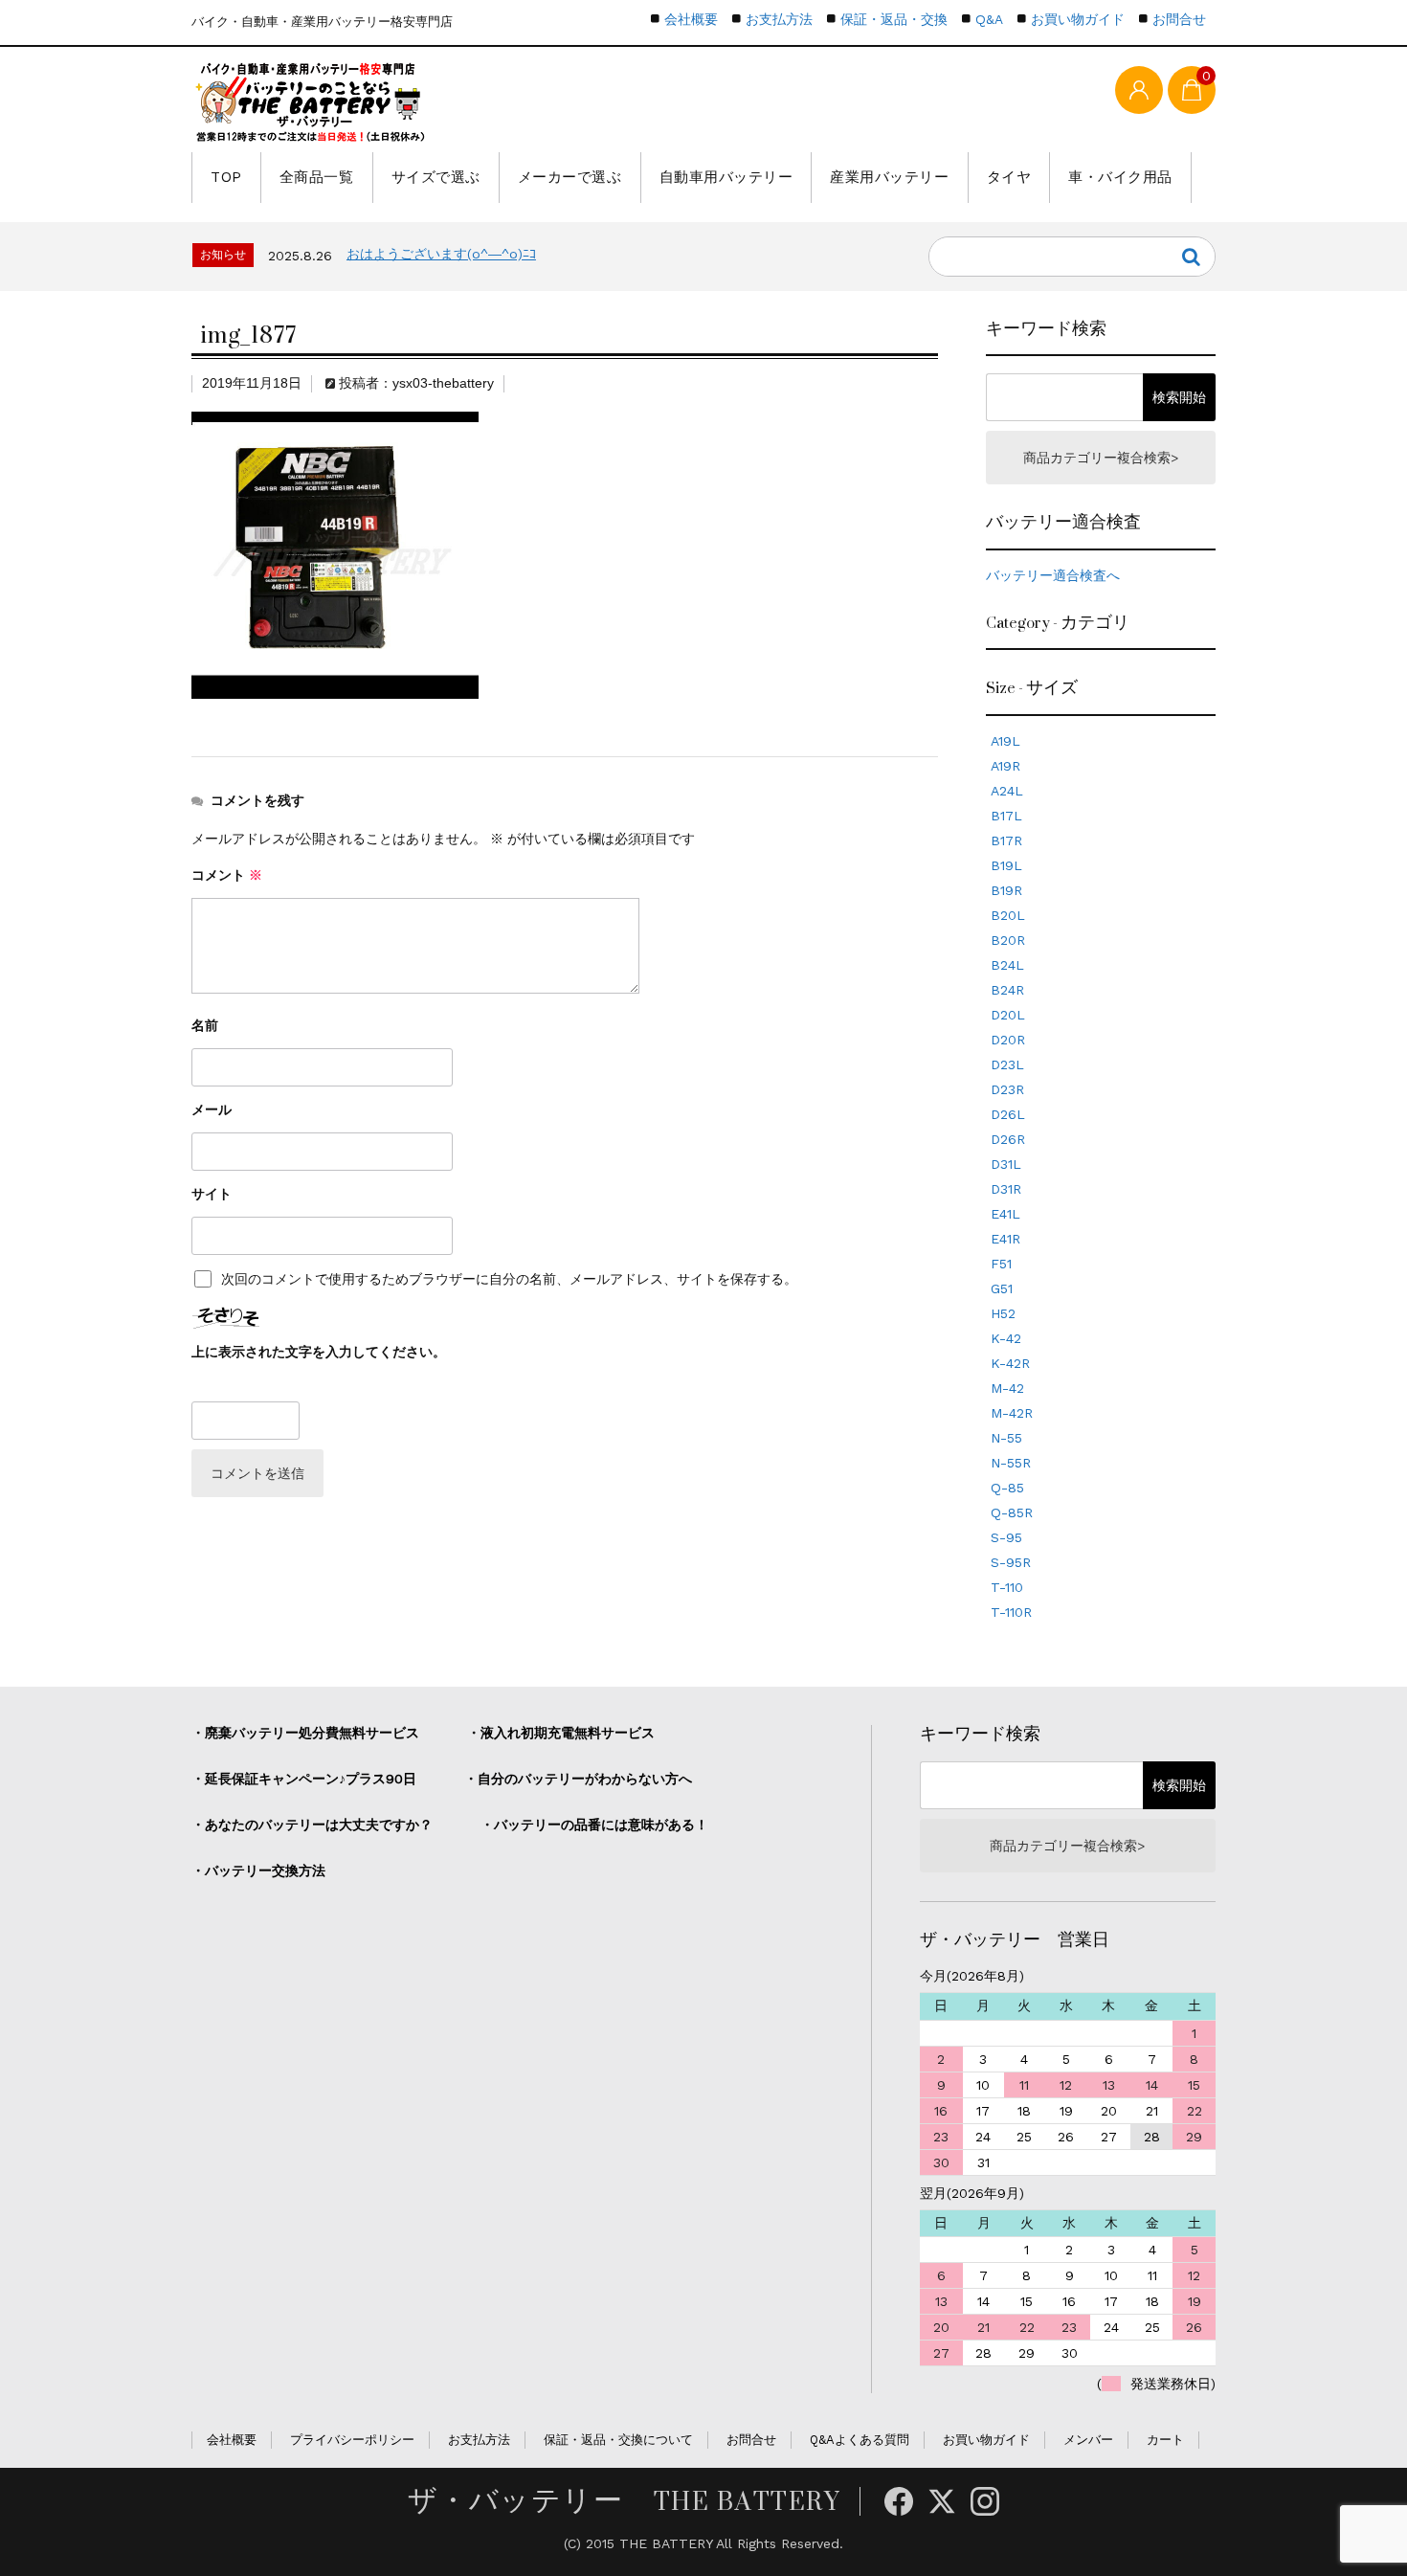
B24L (1007, 965)
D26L (1008, 1114)
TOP (226, 177)
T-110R (1011, 1612)
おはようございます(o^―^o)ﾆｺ (441, 254)
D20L (1008, 1015)
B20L (1008, 915)
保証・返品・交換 (894, 19)
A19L (1005, 741)
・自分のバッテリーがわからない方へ (578, 1779)
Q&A (989, 19)
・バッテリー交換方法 (258, 1870)
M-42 (1007, 1388)
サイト (212, 1194)
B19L (1006, 865)
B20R (1008, 940)
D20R (1008, 1040)
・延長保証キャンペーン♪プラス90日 (304, 1779)
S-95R (1011, 1562)
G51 (1002, 1288)
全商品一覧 (317, 177)
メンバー (1088, 2440)
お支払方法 (779, 19)
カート (1165, 2440)
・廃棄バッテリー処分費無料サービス (305, 1733)
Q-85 (1007, 1488)
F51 (1001, 1264)
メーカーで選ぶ (570, 177)
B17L (1006, 816)
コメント (227, 875)
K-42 (1006, 1338)
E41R (1005, 1239)
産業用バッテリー (889, 177)
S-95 (1006, 1537)
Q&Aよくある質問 (860, 2440)
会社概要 (691, 19)
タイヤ (1009, 177)
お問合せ (1179, 19)
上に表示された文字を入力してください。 (319, 1352)
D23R (1007, 1089)
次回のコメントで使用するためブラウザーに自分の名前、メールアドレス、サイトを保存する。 (509, 1279)
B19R (1006, 890)
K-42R (1010, 1363)
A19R (1005, 766)
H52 (1003, 1313)
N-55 (1006, 1438)
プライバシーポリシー (352, 2440)
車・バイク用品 (1120, 177)
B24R (1007, 990)
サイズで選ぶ (436, 177)
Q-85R (1012, 1512)
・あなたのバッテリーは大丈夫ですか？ (312, 1825)
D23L (1007, 1064)
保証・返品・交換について (618, 2440)
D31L (1006, 1164)
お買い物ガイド (1078, 19)
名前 (205, 1025)
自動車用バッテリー (726, 177)
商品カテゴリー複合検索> (1101, 458)
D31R (1006, 1189)
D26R (1008, 1139)
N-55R (1011, 1463)
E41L (1005, 1214)
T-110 (1007, 1587)
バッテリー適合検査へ (1053, 575)
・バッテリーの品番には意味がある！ (594, 1825)
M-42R (1012, 1413)
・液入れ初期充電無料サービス (561, 1733)
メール (212, 1109)
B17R (1006, 840)
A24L (1007, 791)
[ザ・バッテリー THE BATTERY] (311, 102)
